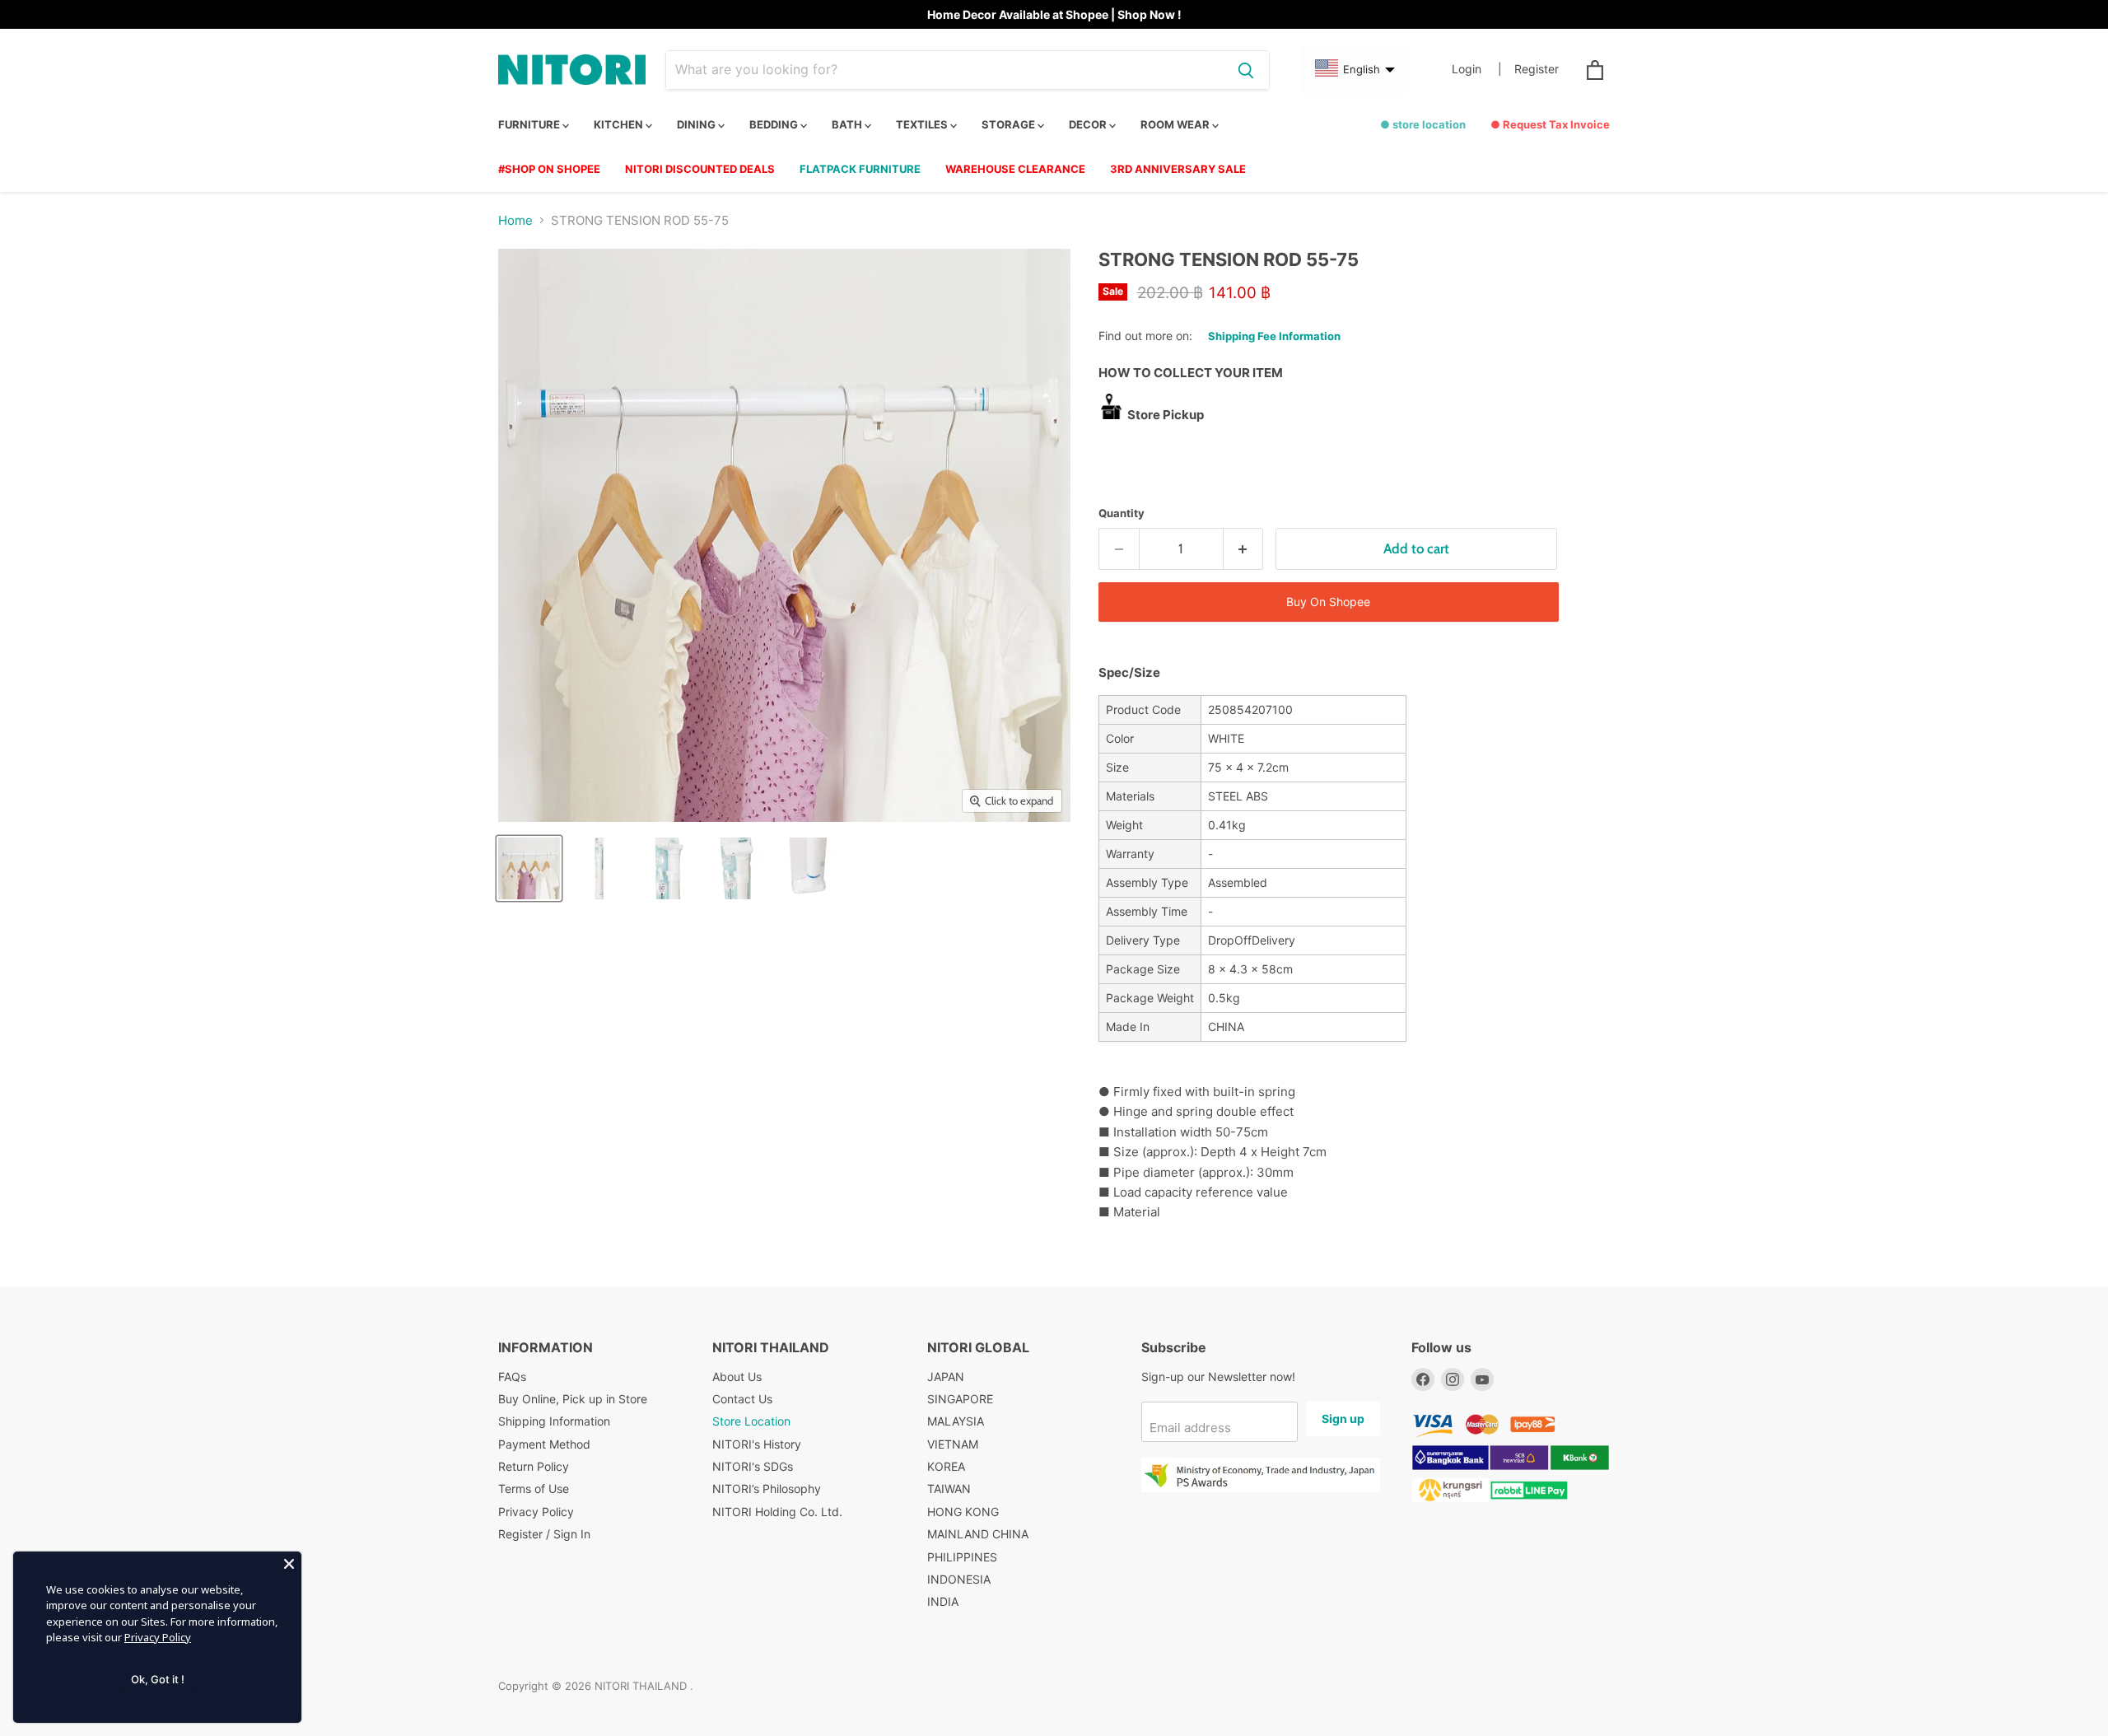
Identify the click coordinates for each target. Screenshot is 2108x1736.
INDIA (943, 1601)
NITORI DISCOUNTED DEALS (700, 169)
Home (515, 220)
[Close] (289, 1564)
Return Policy (534, 1466)
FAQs (512, 1377)
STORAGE (1010, 124)
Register (1537, 69)
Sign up (1343, 1419)
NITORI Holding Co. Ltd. (777, 1512)
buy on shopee (1328, 602)
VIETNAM (953, 1444)
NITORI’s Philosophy (767, 1489)
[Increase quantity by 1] (1244, 549)
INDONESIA (959, 1579)
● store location (1423, 124)
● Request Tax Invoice (1550, 124)
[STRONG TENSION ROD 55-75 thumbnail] (599, 868)
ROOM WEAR (1176, 124)
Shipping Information (554, 1421)
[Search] (1246, 70)
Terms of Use (534, 1489)
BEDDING (775, 124)
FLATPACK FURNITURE (860, 169)
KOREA (946, 1466)
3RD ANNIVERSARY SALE (1178, 169)
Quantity (1122, 513)
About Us (737, 1377)
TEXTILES (923, 124)
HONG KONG (963, 1512)
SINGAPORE (960, 1399)
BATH (848, 124)
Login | (1477, 69)
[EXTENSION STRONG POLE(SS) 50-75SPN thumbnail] (529, 868)
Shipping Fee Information (1274, 336)
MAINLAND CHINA (978, 1534)
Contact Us (742, 1399)
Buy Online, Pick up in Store (573, 1399)
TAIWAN (949, 1489)
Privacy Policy (536, 1512)
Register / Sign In (544, 1534)
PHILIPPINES (962, 1557)
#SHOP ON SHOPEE (549, 169)
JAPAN (946, 1377)
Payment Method (544, 1444)
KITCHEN (620, 124)
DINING (697, 124)
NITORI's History (757, 1444)
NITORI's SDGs (753, 1466)
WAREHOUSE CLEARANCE (1015, 169)
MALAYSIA (956, 1421)
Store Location (751, 1421)
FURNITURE (530, 124)
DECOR (1089, 124)
